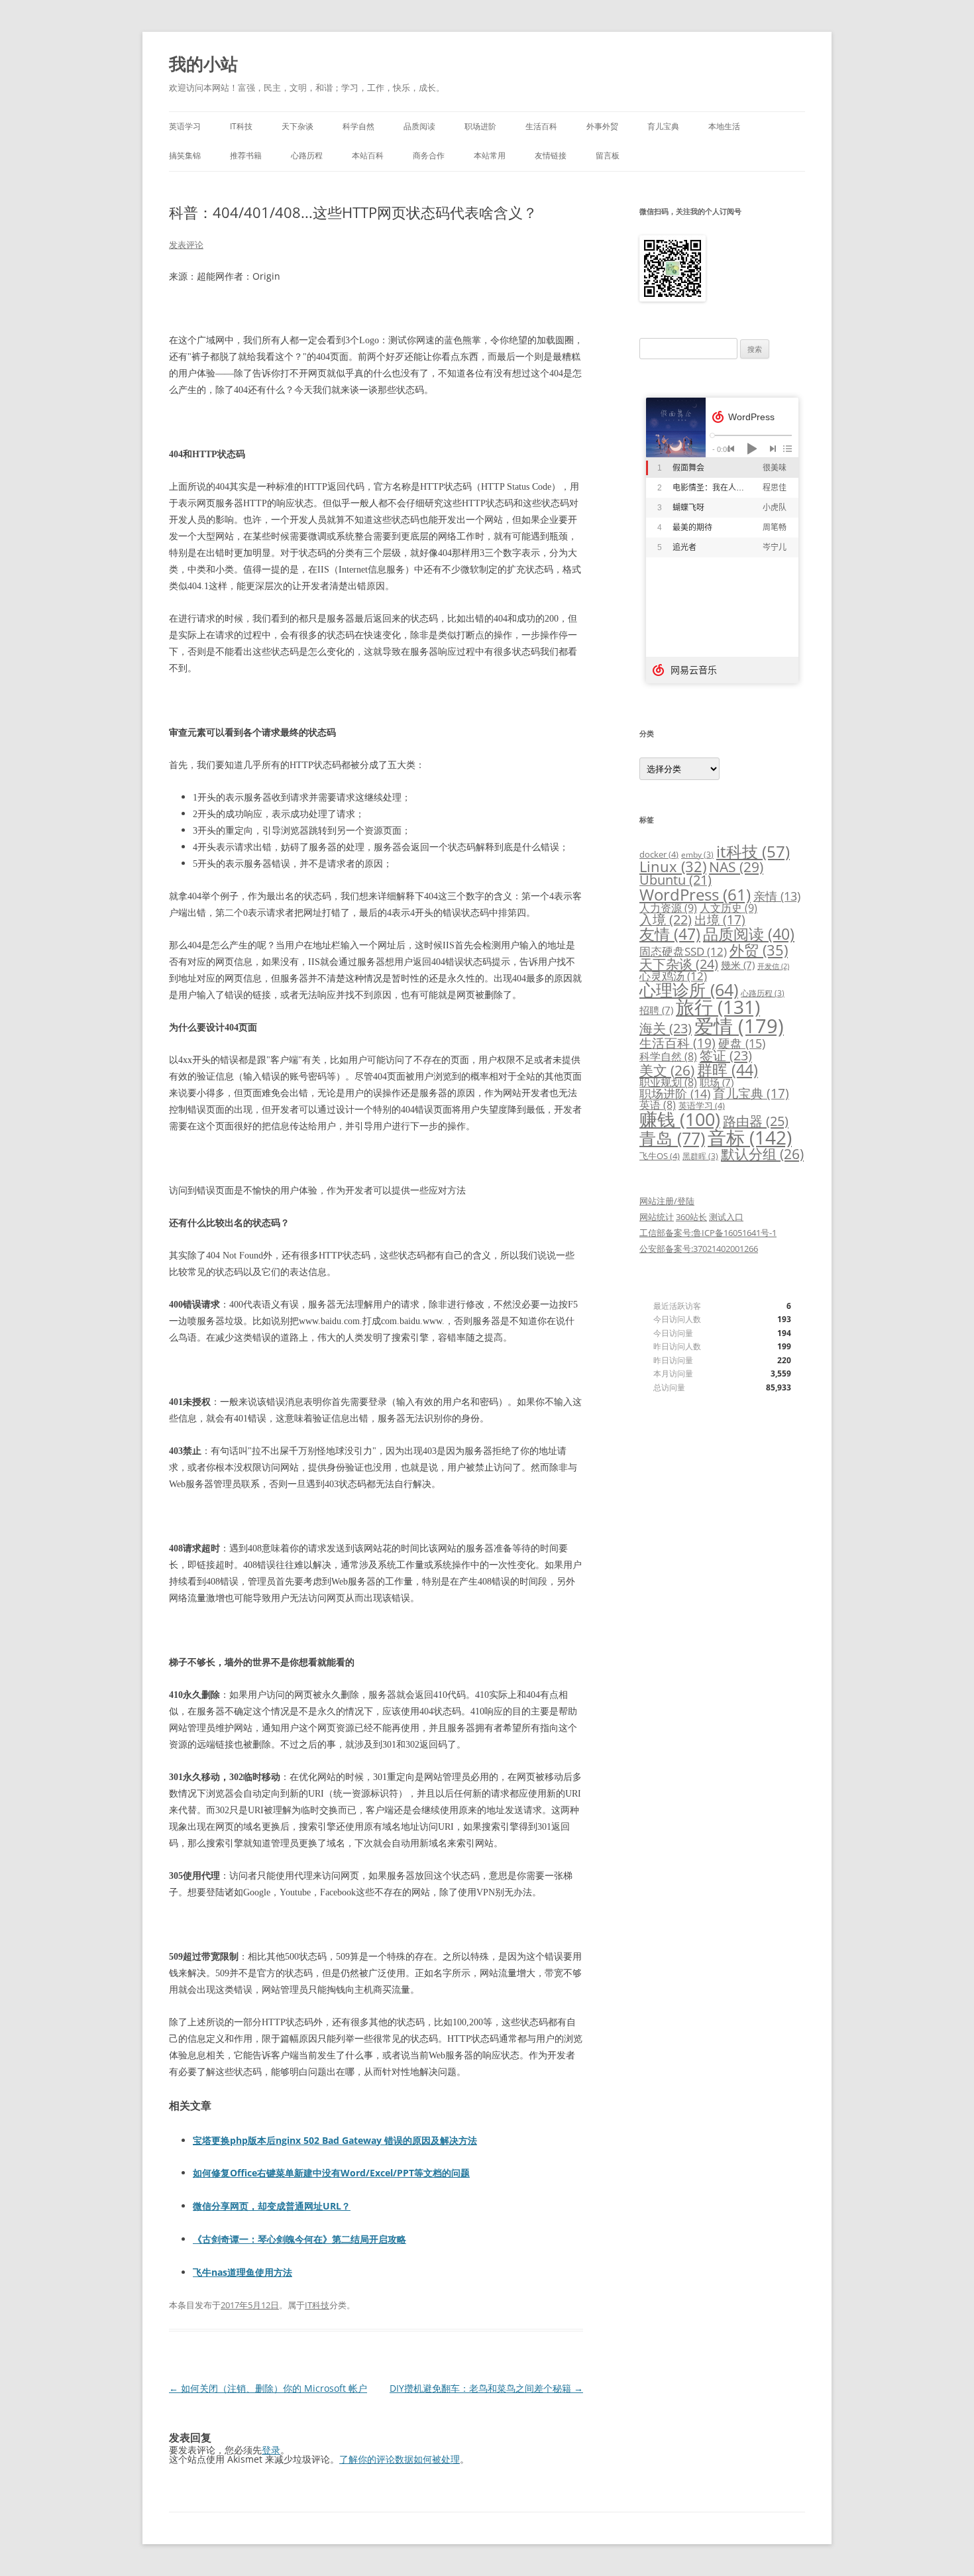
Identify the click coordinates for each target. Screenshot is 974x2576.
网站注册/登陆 (667, 1201)
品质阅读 (419, 126)
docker (659, 854)
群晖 (728, 1070)
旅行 (718, 1007)
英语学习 (185, 126)
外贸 (759, 950)
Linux (673, 867)
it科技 (753, 851)
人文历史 (729, 908)
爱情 (739, 1026)
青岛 (672, 1138)
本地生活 (724, 126)
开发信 (773, 966)
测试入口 (726, 1217)
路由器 (756, 1121)
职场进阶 (480, 126)
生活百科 (541, 126)
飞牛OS (660, 1156)
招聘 (656, 1010)
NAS (736, 867)
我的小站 (203, 64)
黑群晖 (700, 1156)
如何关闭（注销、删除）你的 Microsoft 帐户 (268, 2388)
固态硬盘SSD (683, 951)
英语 (658, 1105)
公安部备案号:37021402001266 (699, 1249)
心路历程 (307, 155)
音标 (750, 1137)
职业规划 (668, 1082)
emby (697, 854)
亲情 (777, 896)
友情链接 (551, 155)
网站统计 (657, 1217)
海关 (666, 1028)
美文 (667, 1070)
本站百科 (368, 155)
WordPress (695, 894)
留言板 (608, 155)
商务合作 (429, 155)
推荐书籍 (246, 155)
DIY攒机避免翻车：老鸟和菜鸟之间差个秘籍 (486, 2388)
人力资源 (668, 908)
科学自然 (358, 126)
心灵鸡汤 (673, 976)
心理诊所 (689, 990)
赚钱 (680, 1119)
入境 (666, 920)
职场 (717, 1082)
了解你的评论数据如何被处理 (400, 2459)
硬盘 (742, 1043)
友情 (670, 934)
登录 (271, 2450)
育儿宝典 (663, 126)
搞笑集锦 (185, 155)
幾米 (738, 965)
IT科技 (241, 126)
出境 (720, 920)
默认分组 (762, 1154)
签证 (726, 1055)
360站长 (691, 1217)
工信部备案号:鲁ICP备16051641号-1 (708, 1233)
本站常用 (490, 155)
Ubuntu (676, 880)
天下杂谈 (298, 126)
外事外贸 (602, 126)
